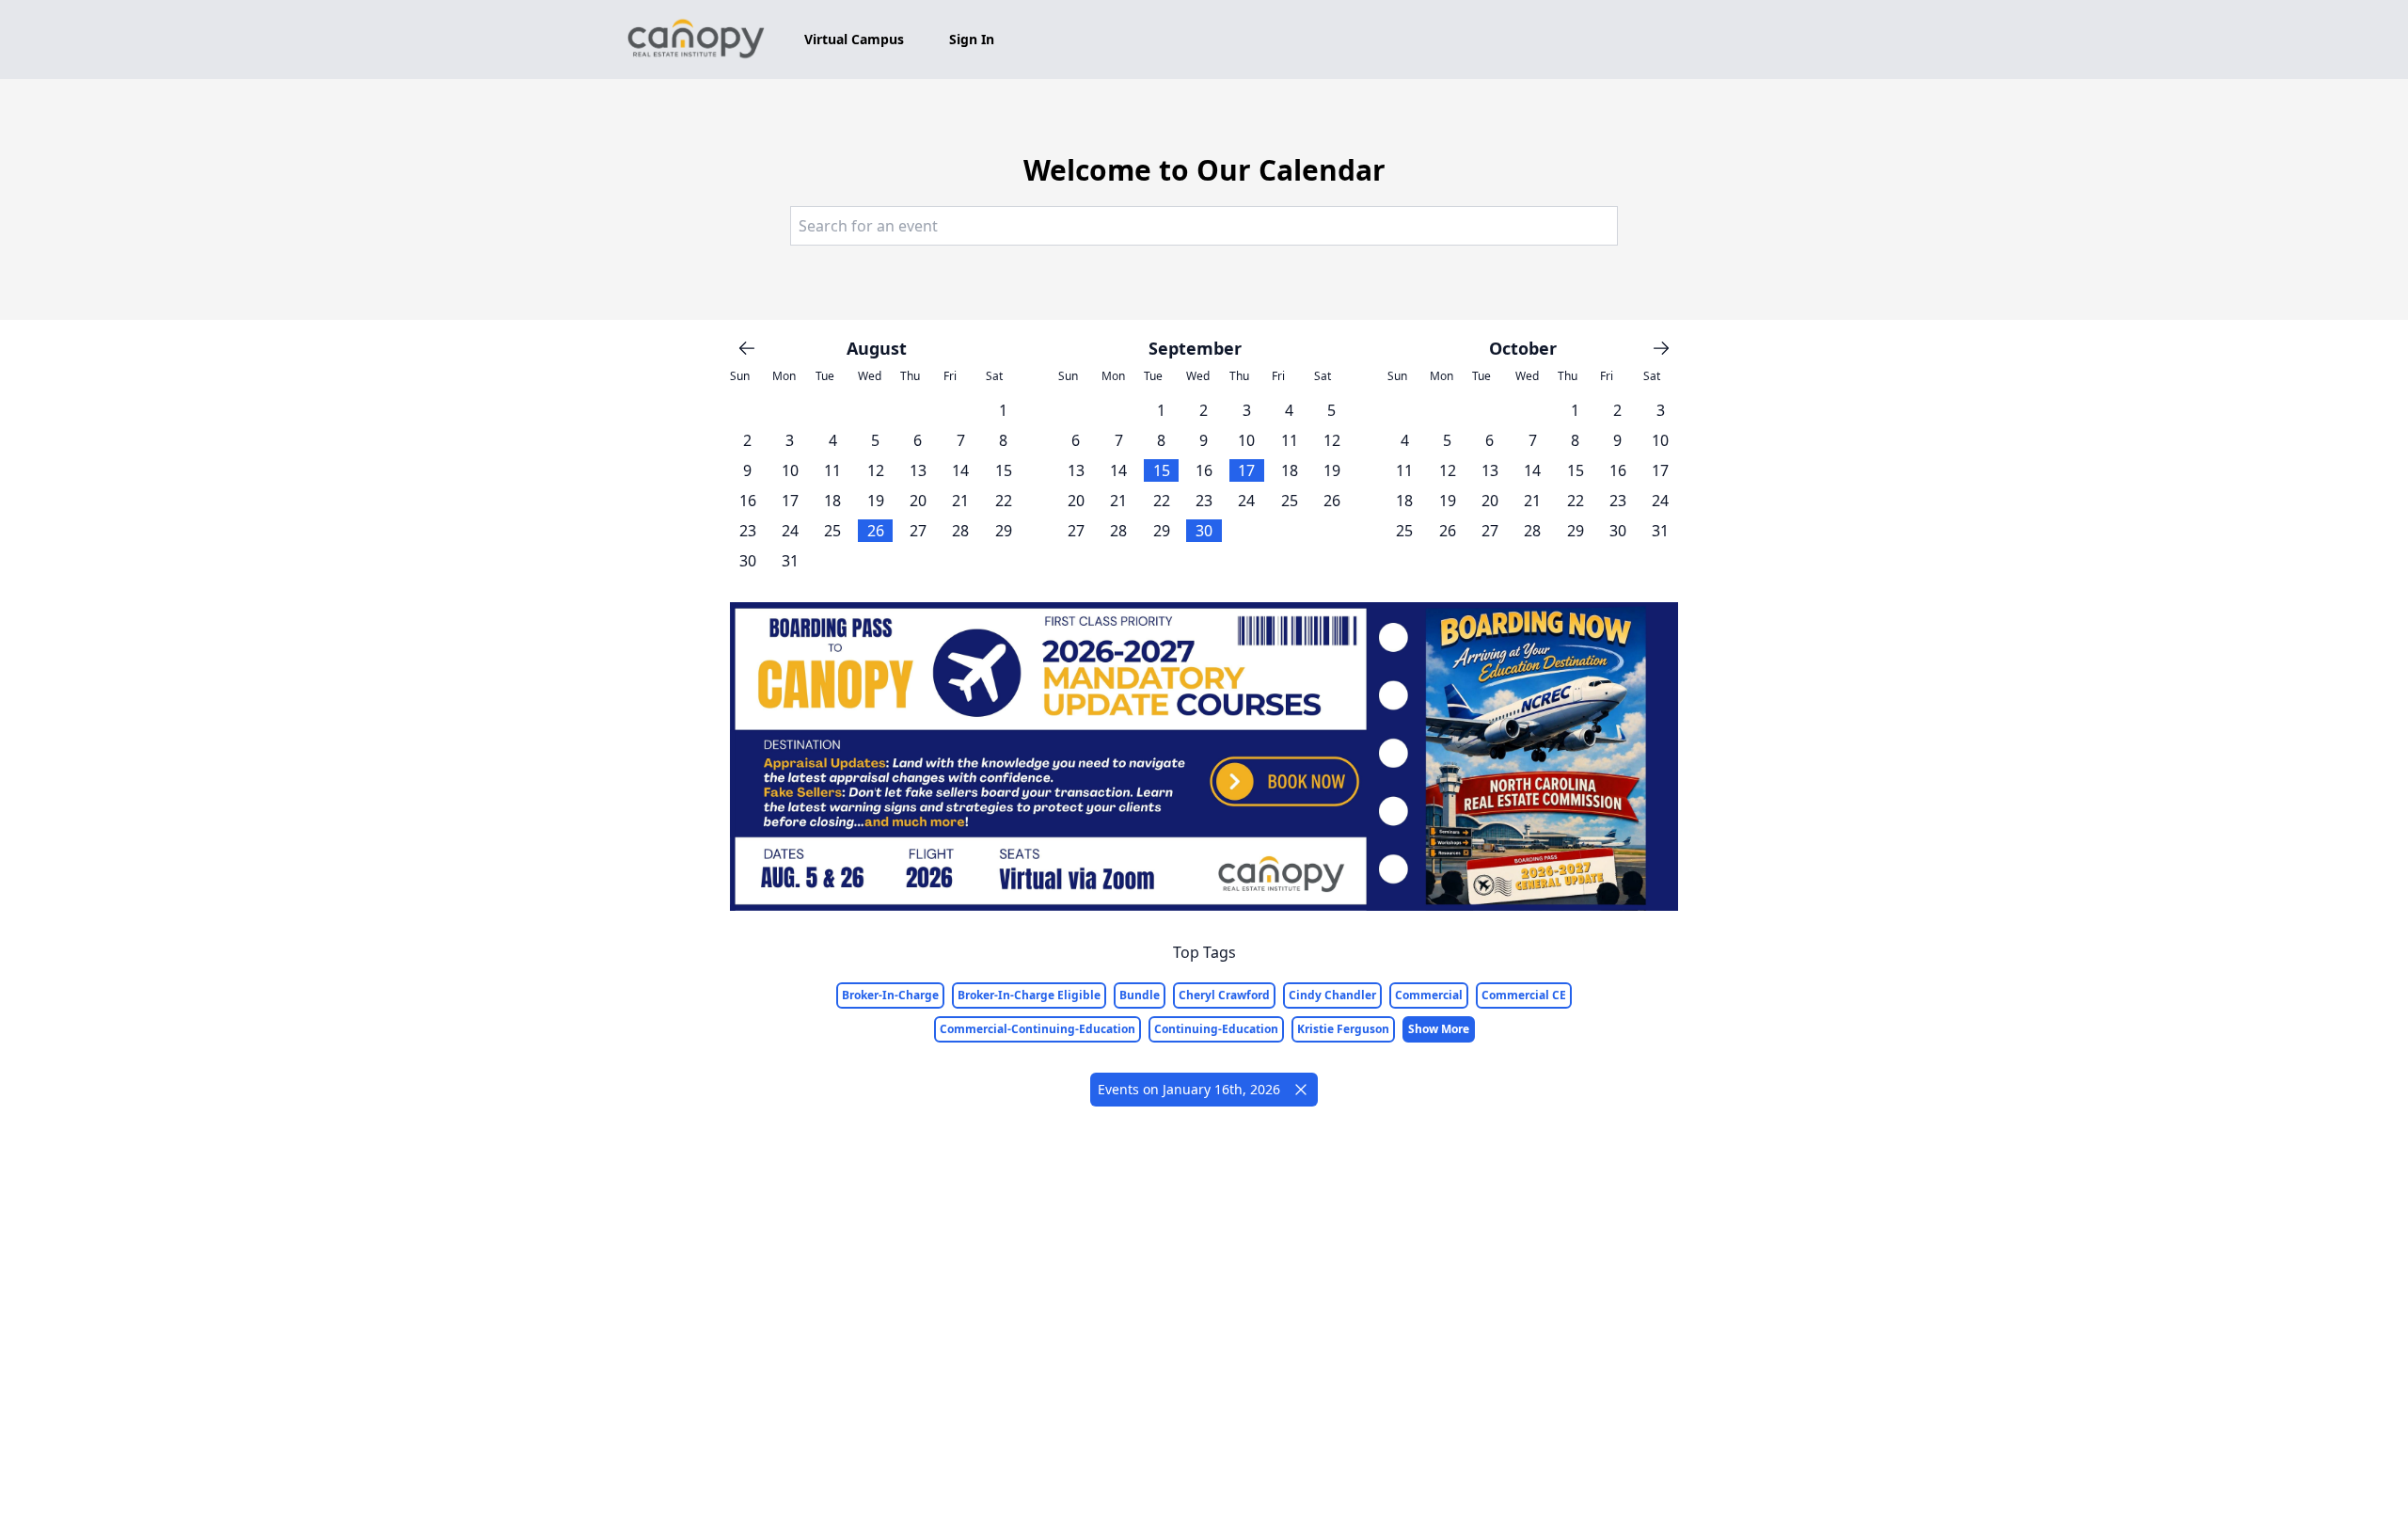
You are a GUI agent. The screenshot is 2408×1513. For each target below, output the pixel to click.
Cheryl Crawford (1224, 995)
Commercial (1429, 995)
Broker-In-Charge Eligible (1029, 995)
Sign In (972, 39)
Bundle (1140, 995)
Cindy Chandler (1332, 995)
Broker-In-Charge (890, 995)
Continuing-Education (1216, 1029)
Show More (1439, 1029)
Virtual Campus (854, 39)
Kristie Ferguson (1343, 1029)
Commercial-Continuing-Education (1038, 1029)
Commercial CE (1524, 995)
